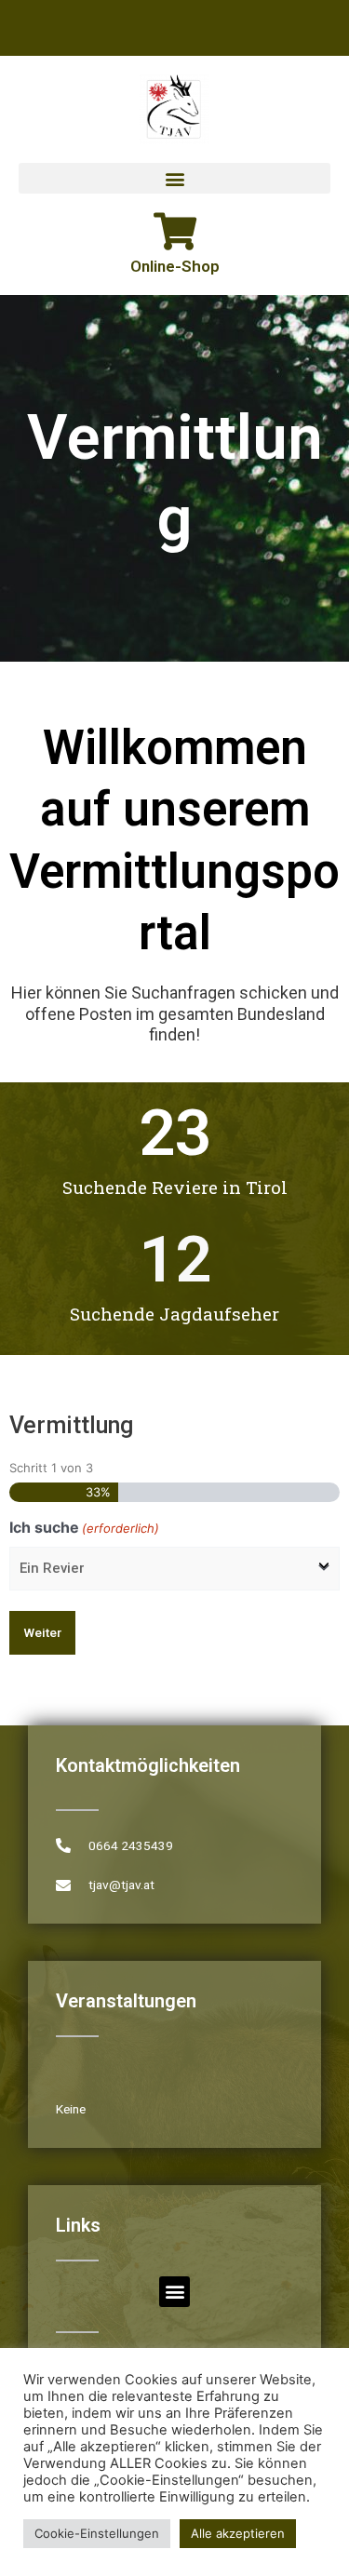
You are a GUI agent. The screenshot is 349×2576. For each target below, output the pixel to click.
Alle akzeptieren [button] (238, 2533)
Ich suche (84, 1527)
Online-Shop (175, 266)
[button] (174, 178)
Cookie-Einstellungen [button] (97, 2533)
